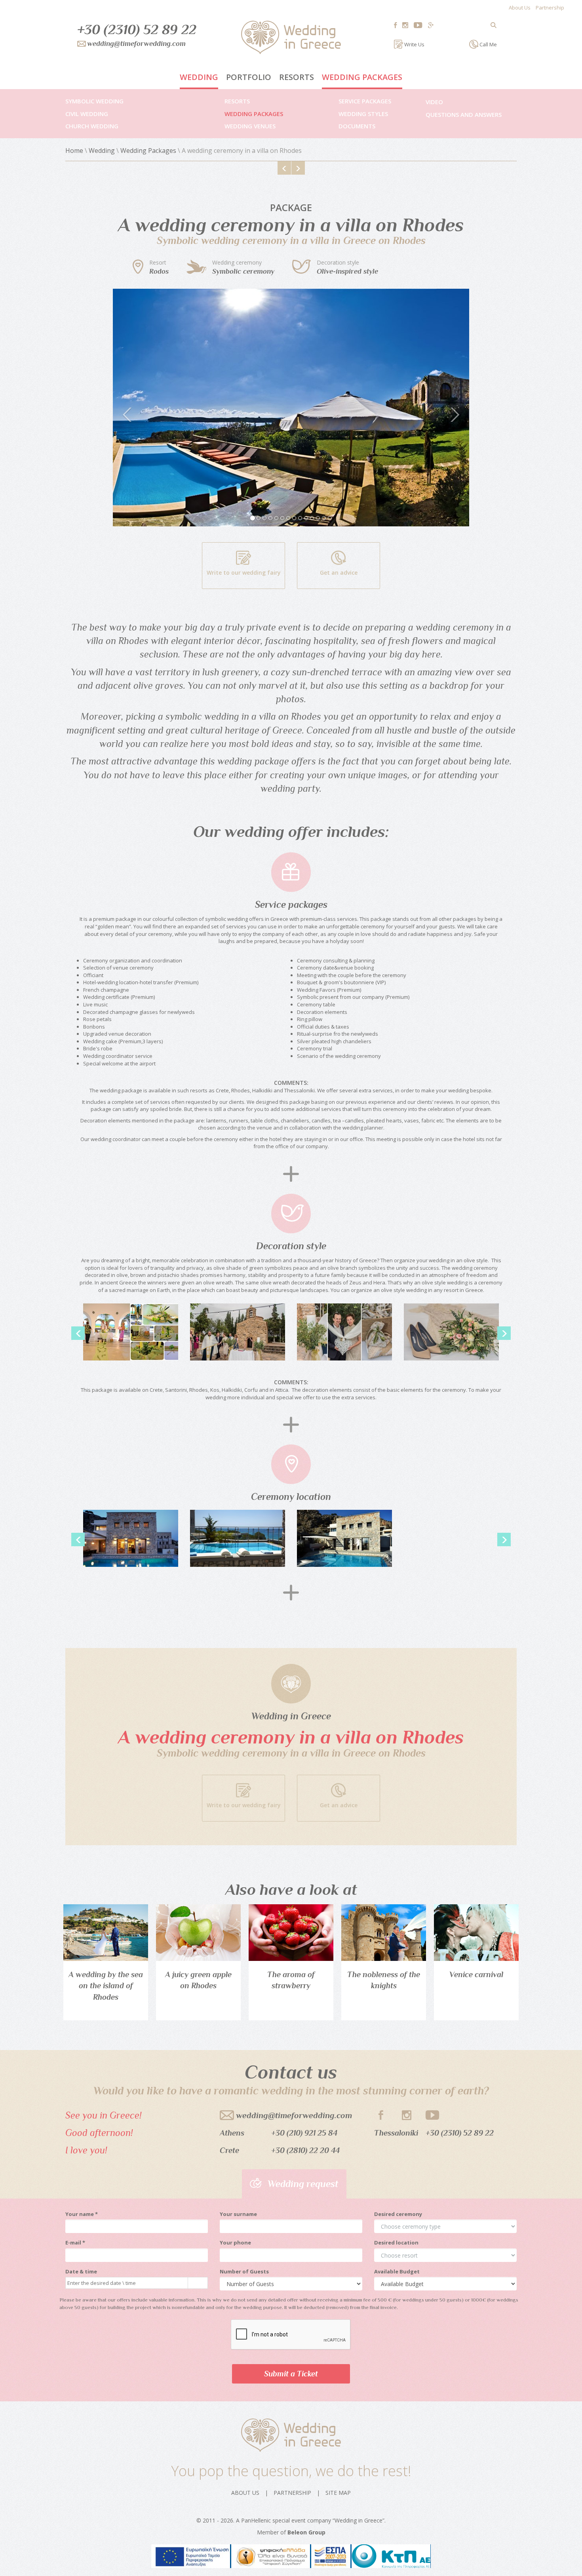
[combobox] (127, 2283)
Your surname (238, 2214)
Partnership (550, 8)
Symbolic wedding (94, 101)
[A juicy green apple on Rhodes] (198, 1933)
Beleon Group (306, 2532)
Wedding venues (250, 126)
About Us (520, 8)
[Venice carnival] (476, 1933)
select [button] (194, 2283)
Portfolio (249, 77)
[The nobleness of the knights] (384, 1933)
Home (74, 151)
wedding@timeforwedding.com (294, 2115)
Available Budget (397, 2271)
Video (434, 102)
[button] (140, 408)
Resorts (297, 77)
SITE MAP (338, 2493)
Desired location (396, 2243)
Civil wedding (87, 114)
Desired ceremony (398, 2214)
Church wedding (92, 126)
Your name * (82, 2214)
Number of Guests (244, 2271)
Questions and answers (464, 114)
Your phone (235, 2243)
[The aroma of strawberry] (291, 1933)
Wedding (199, 77)
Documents (357, 126)
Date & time (81, 2271)
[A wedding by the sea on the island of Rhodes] (106, 1933)
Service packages (365, 101)
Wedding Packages (362, 77)
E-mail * (75, 2243)
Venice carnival (476, 1974)
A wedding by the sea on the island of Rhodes (106, 1986)
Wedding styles (363, 114)
